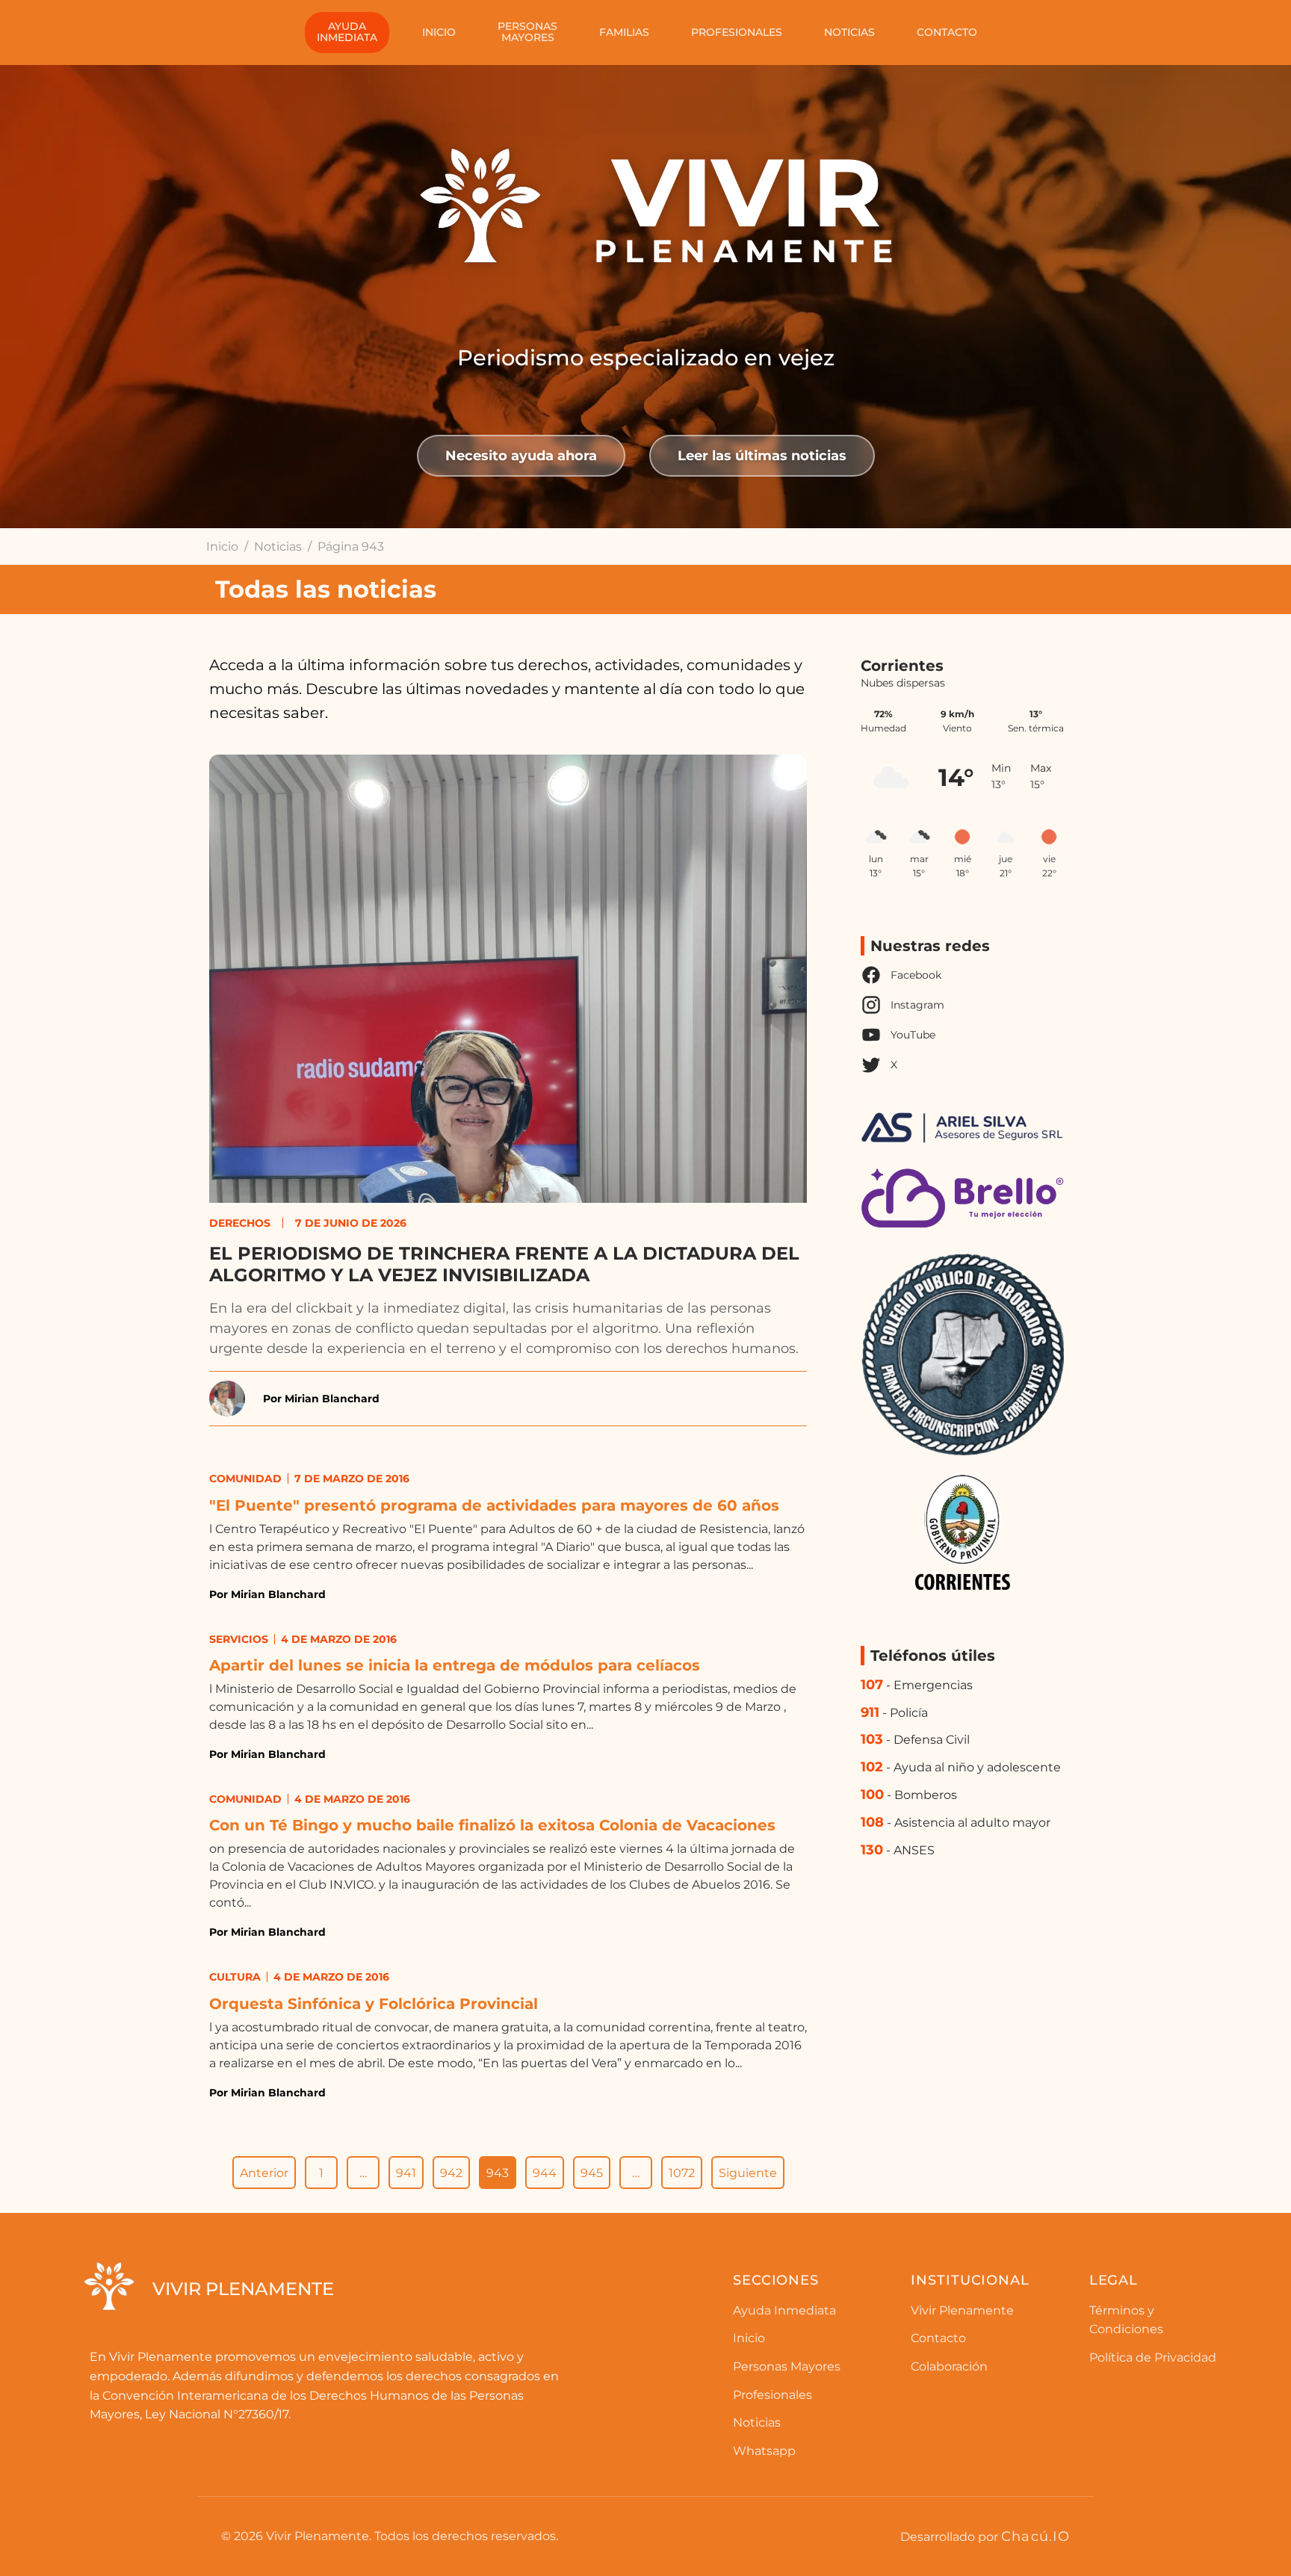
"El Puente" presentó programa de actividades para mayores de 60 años (494, 1505)
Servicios (239, 1639)
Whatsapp (764, 2451)
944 (545, 2173)
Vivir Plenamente (962, 2310)
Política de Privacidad (1153, 2357)
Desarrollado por (985, 2536)
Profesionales (737, 32)
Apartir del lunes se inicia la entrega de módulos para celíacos (455, 1665)
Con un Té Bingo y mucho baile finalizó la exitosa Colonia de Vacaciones (492, 1825)
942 (451, 2173)
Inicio (439, 32)
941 (406, 2173)
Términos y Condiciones (1126, 2320)
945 (592, 2173)
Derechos (240, 1223)
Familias (624, 32)
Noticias (849, 32)
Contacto (947, 32)
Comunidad (245, 1479)
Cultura (235, 1977)
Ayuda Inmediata (784, 2310)
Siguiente (748, 2173)
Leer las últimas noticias (762, 455)
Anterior (264, 2173)
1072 (682, 2173)
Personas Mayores (787, 2366)
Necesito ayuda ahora (521, 455)
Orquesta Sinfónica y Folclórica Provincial (374, 2004)
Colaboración (949, 2366)
